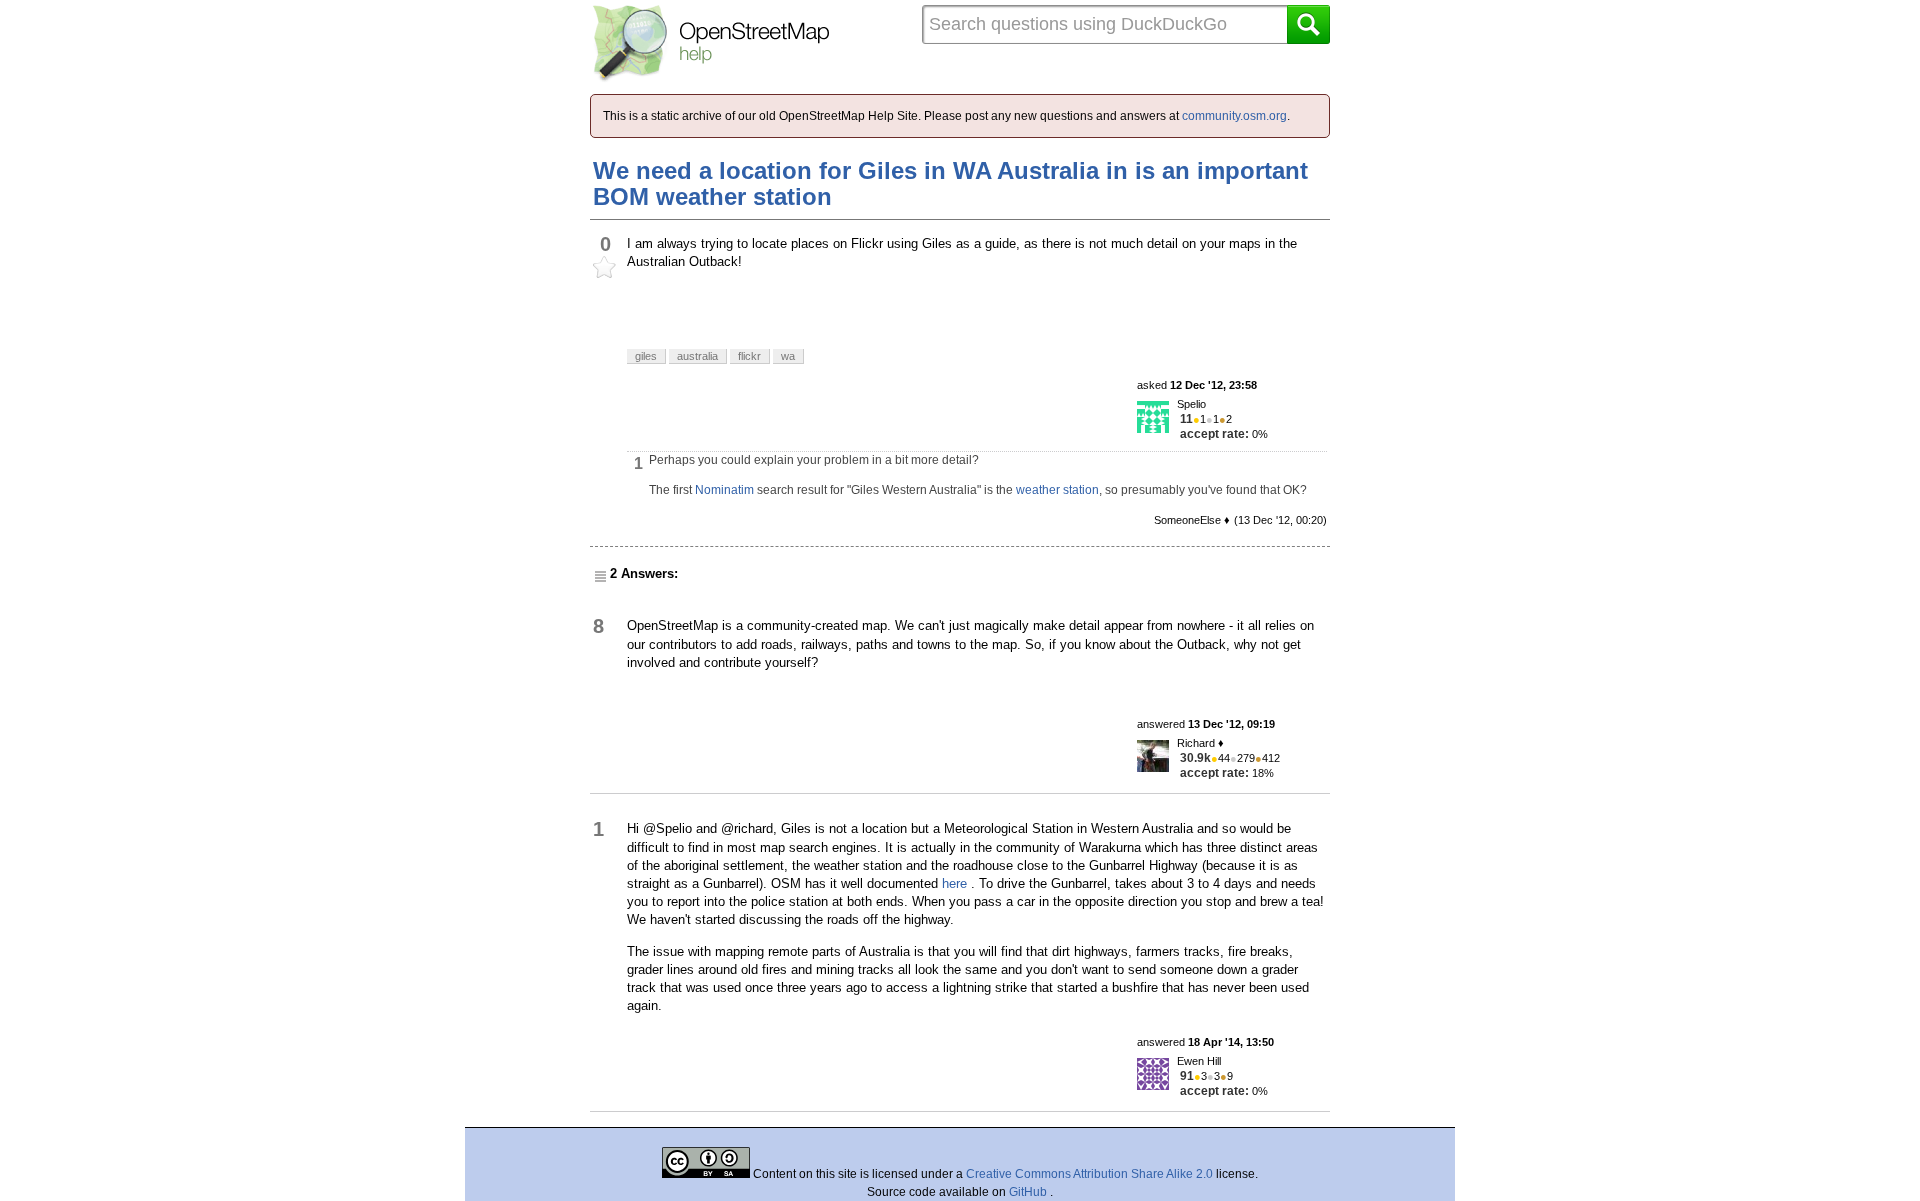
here (954, 883)
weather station (1057, 490)
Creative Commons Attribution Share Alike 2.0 (1089, 1174)
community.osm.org (1234, 116)
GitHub (1029, 1192)
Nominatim (724, 490)
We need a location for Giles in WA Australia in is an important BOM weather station (950, 183)
